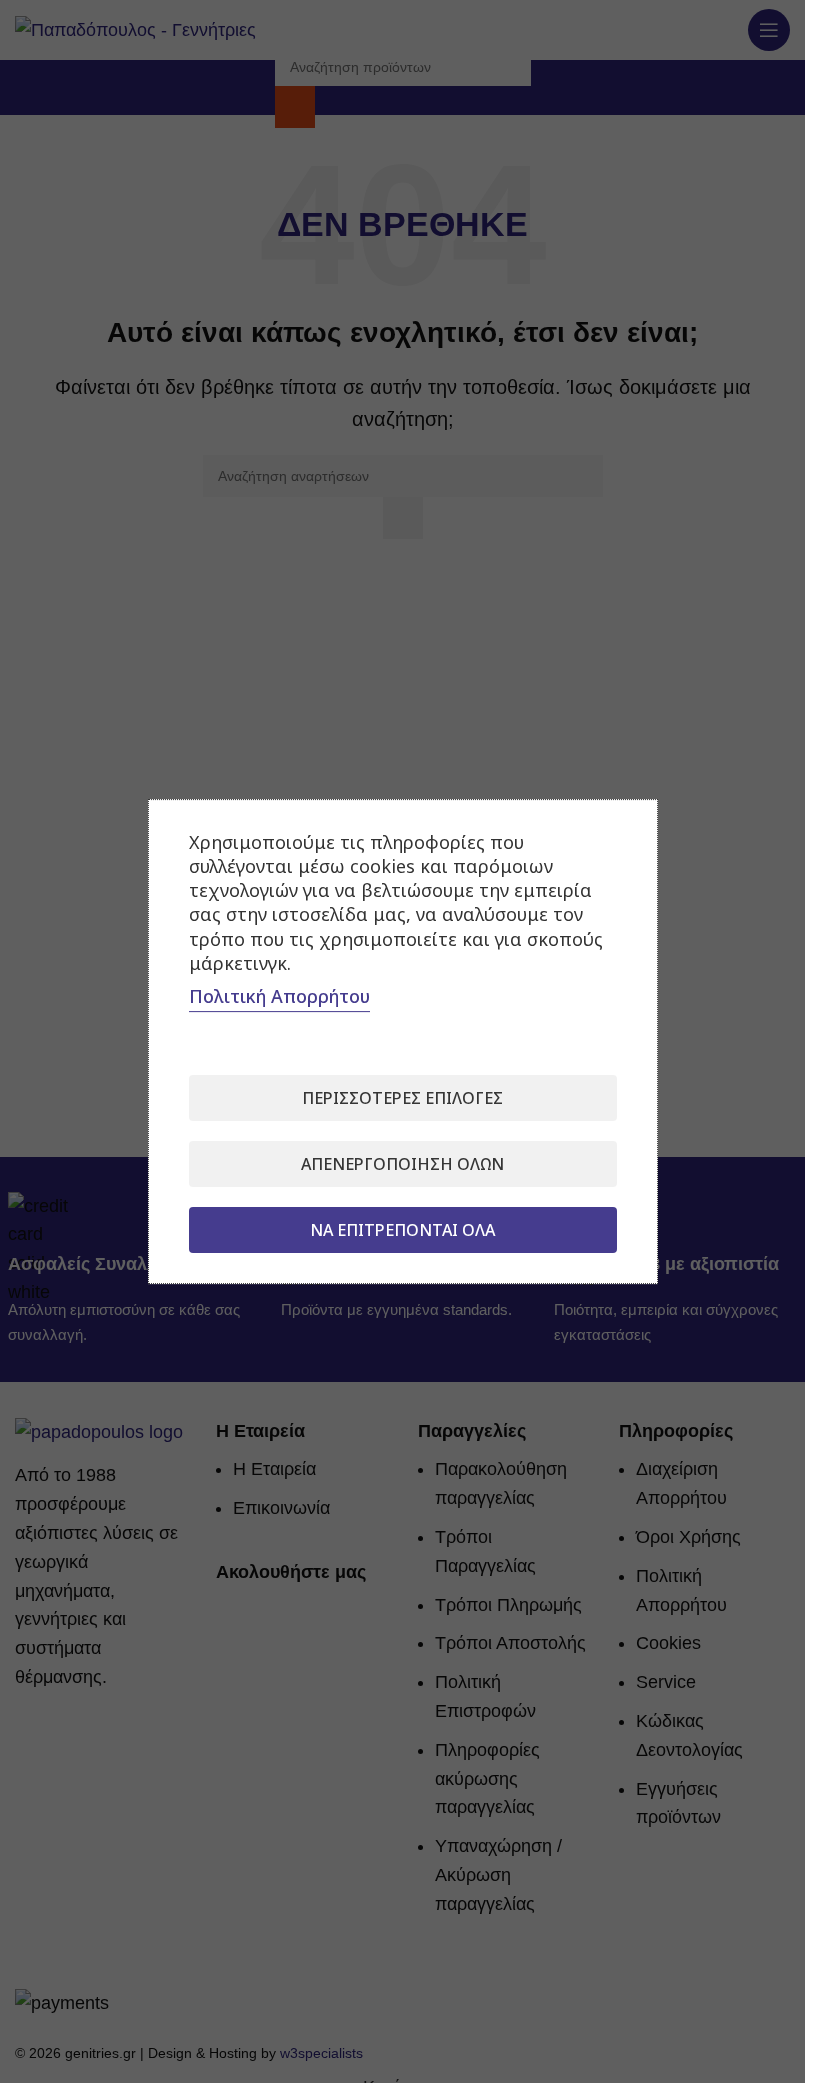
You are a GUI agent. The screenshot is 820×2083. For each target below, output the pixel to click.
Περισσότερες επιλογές (402, 1098)
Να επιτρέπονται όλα (402, 1230)
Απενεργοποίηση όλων (402, 1164)
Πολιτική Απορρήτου (279, 996)
